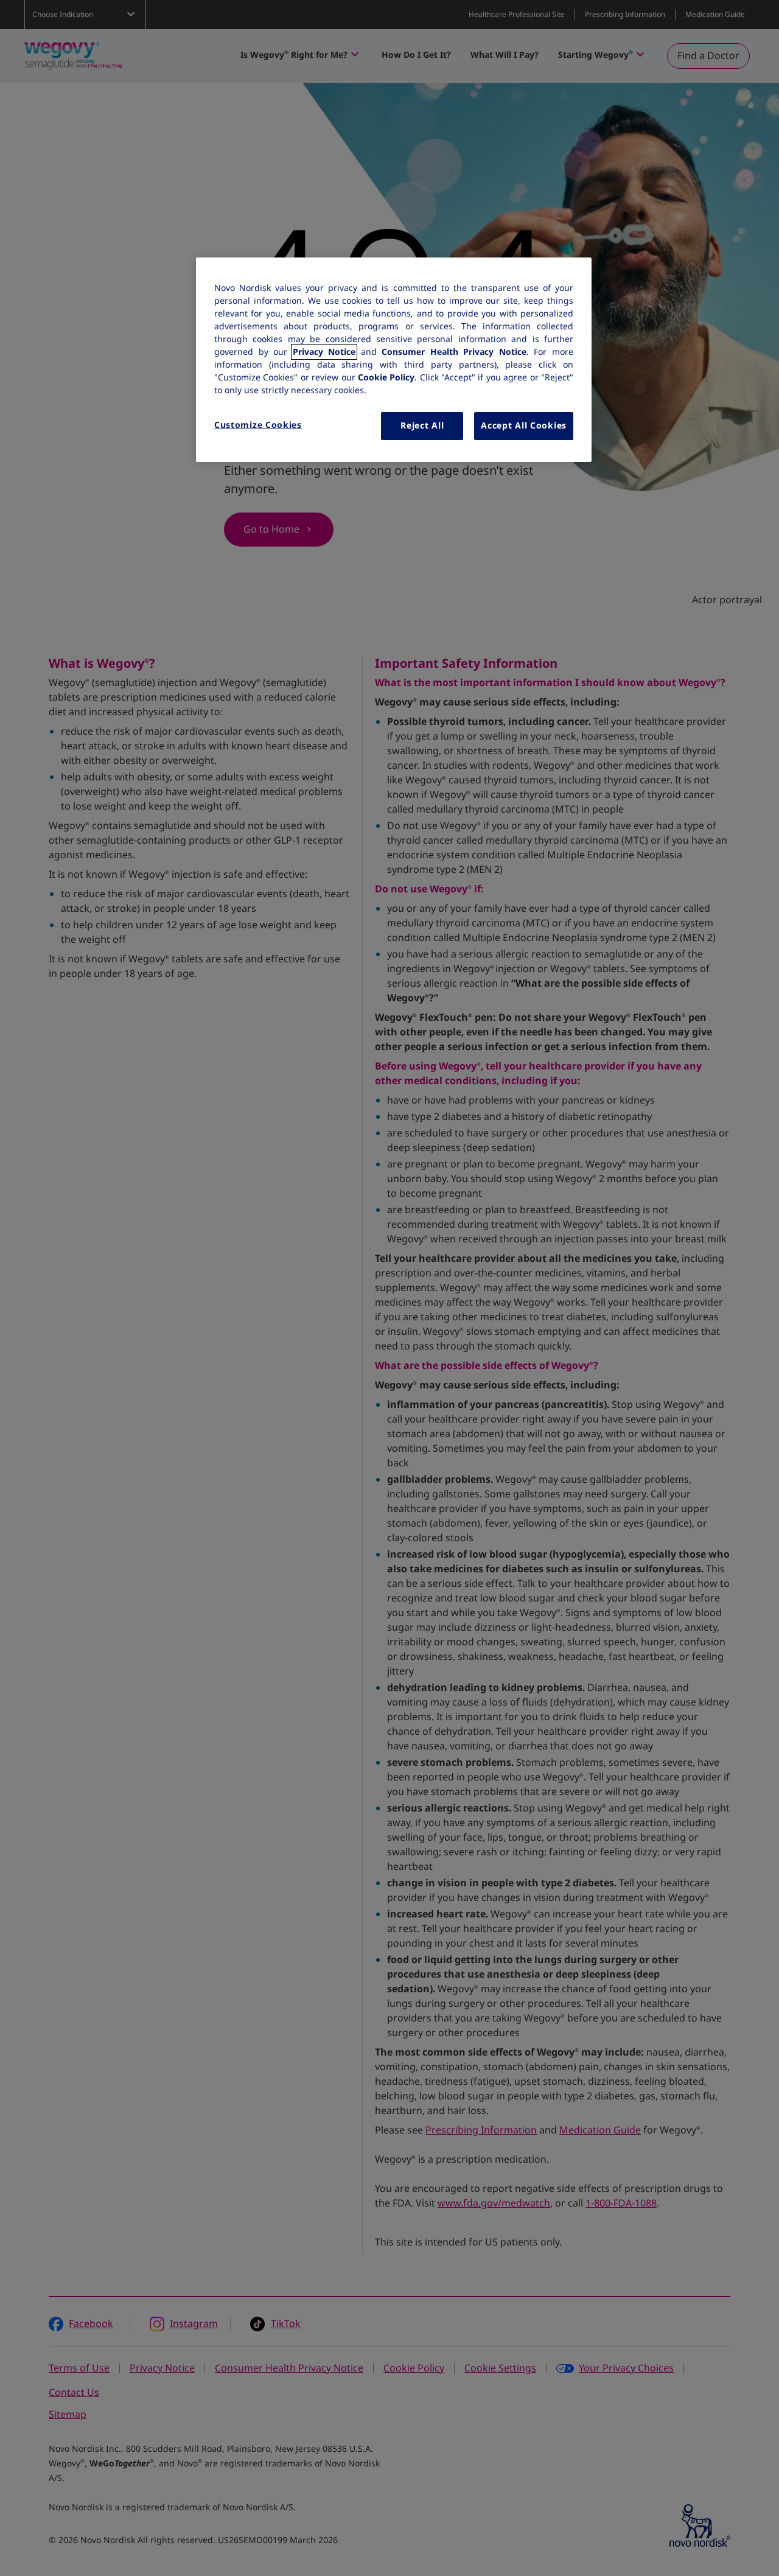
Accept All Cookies (524, 425)
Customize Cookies (258, 425)
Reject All (422, 425)
